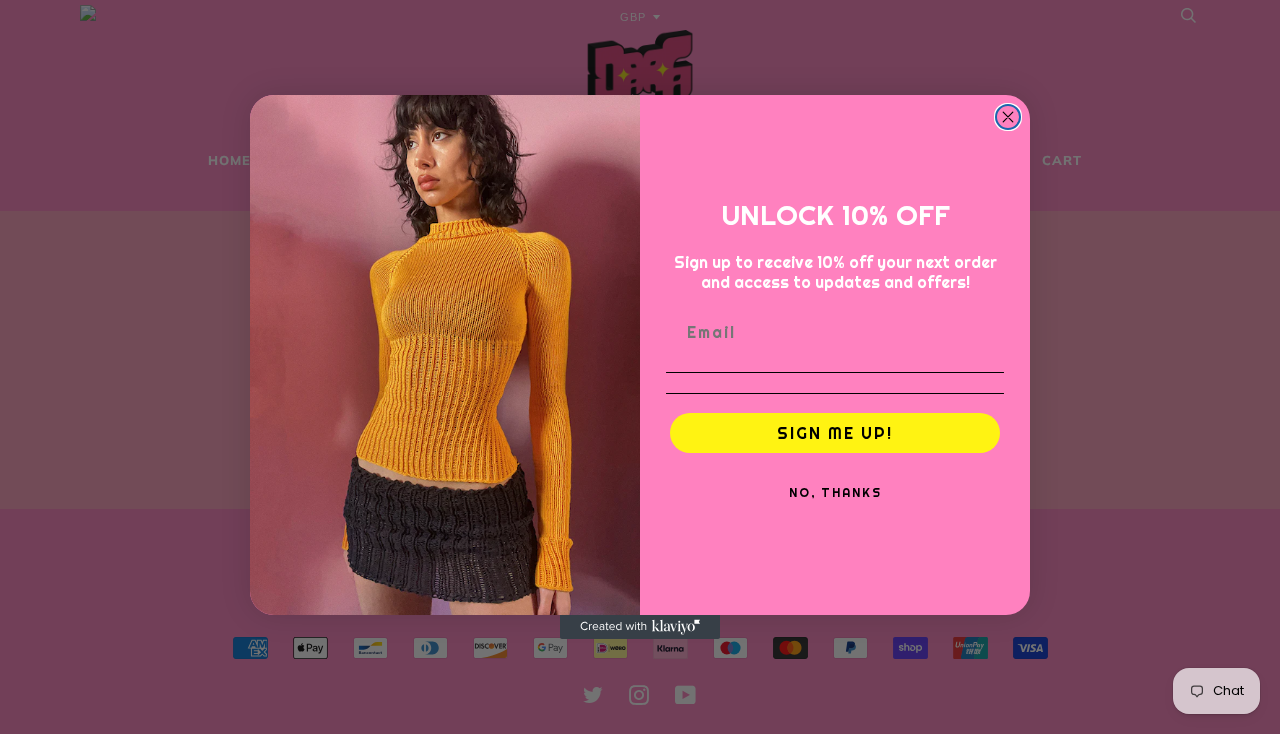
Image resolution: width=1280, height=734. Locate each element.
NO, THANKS (835, 492)
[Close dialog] (1008, 117)
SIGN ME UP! (835, 433)
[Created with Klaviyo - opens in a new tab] (640, 627)
